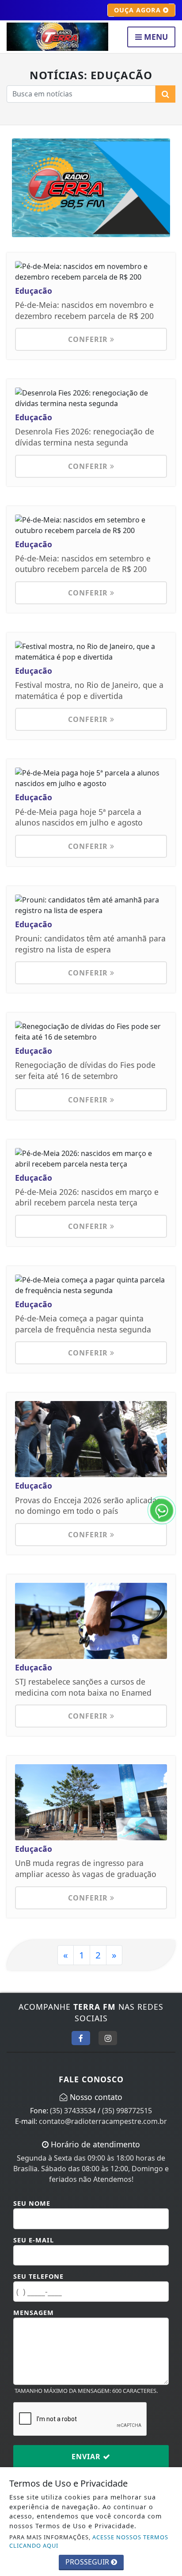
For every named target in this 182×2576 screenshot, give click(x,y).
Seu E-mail (34, 2240)
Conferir (89, 339)
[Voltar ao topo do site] (169, 1417)
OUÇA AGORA (138, 10)
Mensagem (34, 2313)
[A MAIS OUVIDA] (91, 187)
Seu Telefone (38, 2276)
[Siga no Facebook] (81, 2038)
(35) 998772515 (127, 2111)
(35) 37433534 (73, 2111)
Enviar (87, 2457)
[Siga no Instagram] (108, 2038)
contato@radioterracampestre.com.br (103, 2121)
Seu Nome (32, 2203)
